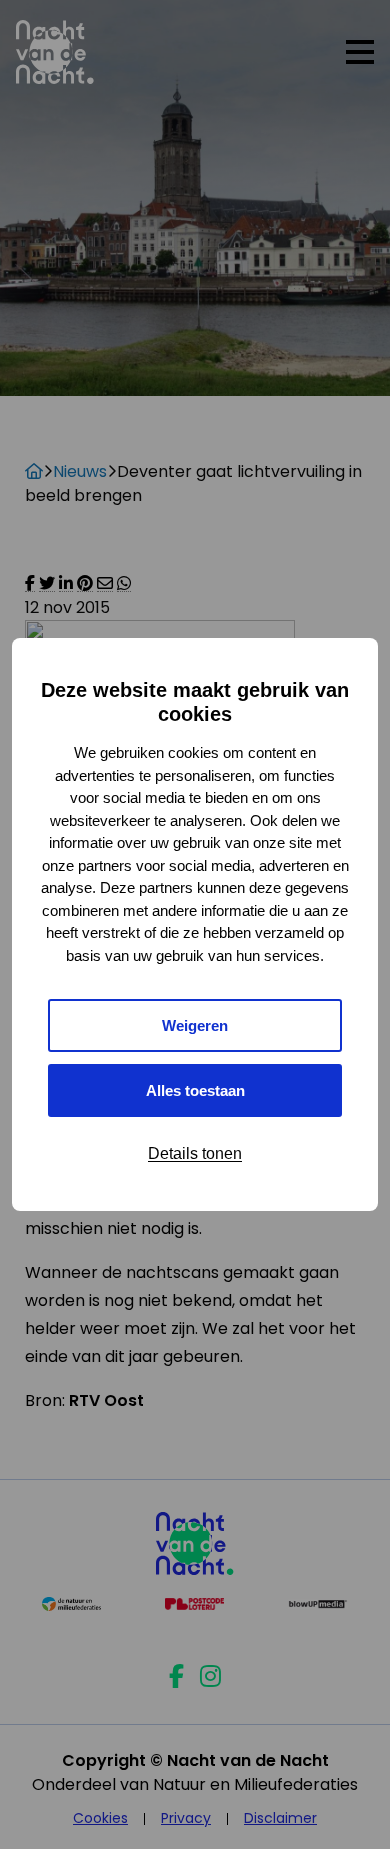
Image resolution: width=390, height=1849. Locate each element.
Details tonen (195, 1153)
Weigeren (195, 1025)
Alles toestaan (195, 1090)
